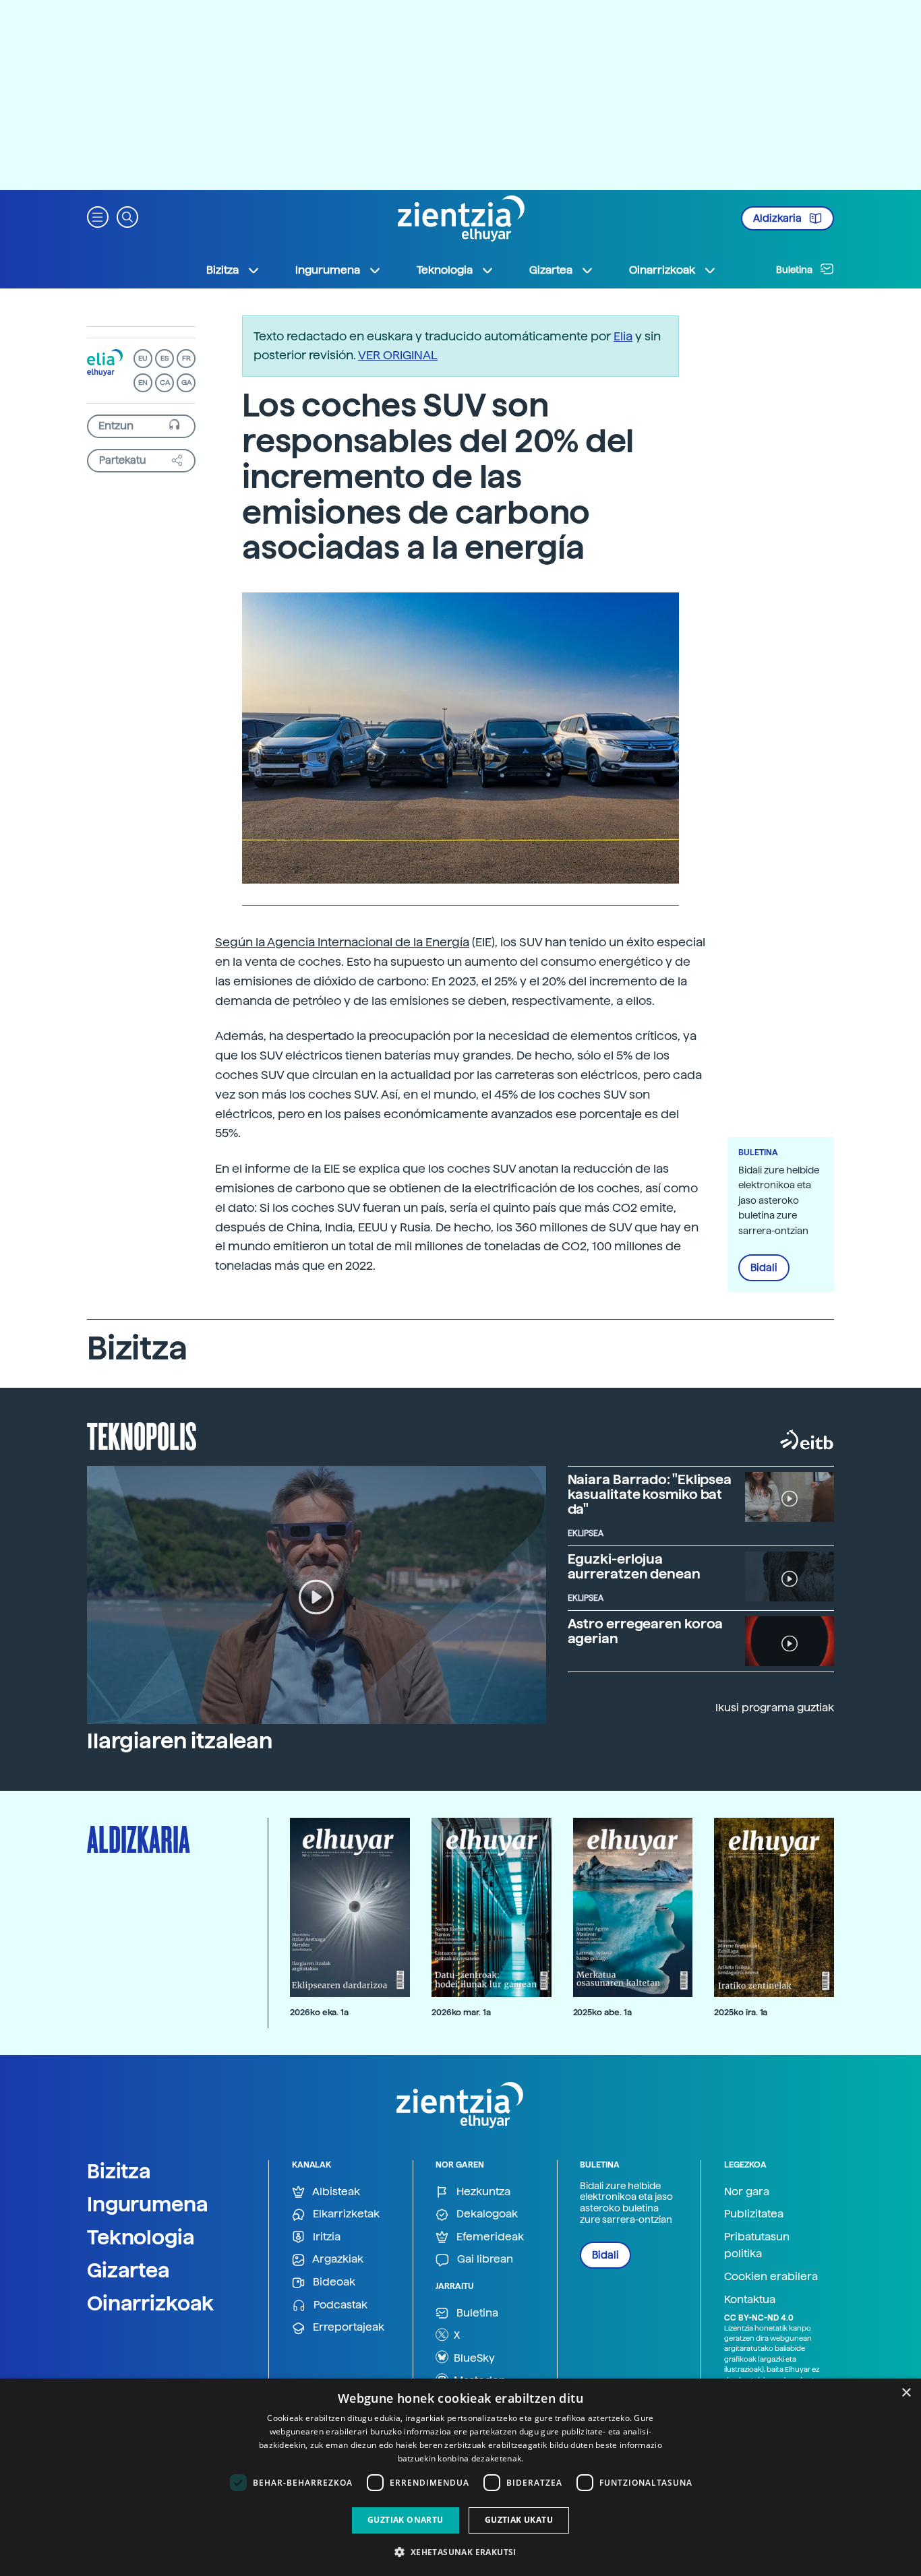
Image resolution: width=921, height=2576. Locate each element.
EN (143, 382)
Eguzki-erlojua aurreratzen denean (634, 1566)
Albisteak (335, 2191)
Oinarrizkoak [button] (662, 270)
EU (143, 358)
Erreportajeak (347, 2327)
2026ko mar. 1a (461, 2012)
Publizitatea (754, 2214)
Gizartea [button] (551, 270)
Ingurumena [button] (328, 270)
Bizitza (119, 2171)
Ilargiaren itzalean (180, 1741)
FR (186, 358)
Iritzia (325, 2237)
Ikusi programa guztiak (775, 1708)
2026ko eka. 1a (319, 2012)
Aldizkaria (778, 218)
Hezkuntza (482, 2191)
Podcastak (339, 2305)
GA (186, 382)
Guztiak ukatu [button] (519, 2520)
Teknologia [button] (445, 270)
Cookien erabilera (771, 2276)
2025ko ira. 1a (741, 2012)
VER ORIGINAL (398, 355)
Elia (623, 336)
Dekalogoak (486, 2214)
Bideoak (333, 2282)
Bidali (764, 1268)
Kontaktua (750, 2299)
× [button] (906, 2393)
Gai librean (484, 2259)
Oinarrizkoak (150, 2303)
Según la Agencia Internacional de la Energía (342, 942)
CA (165, 382)
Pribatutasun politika (757, 2245)
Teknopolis (142, 1435)
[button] (98, 216)
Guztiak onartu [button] (406, 2520)
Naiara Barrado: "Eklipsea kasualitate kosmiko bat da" (650, 1494)
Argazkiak (337, 2259)
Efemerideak (489, 2237)
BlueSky (473, 2358)
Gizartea (128, 2270)
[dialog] (460, 2477)
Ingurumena (148, 2204)
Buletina (795, 270)
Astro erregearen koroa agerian (646, 1631)
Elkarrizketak (345, 2214)
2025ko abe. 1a (602, 2012)
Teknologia (141, 2237)
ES (165, 358)
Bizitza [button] (222, 270)
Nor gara (747, 2191)
